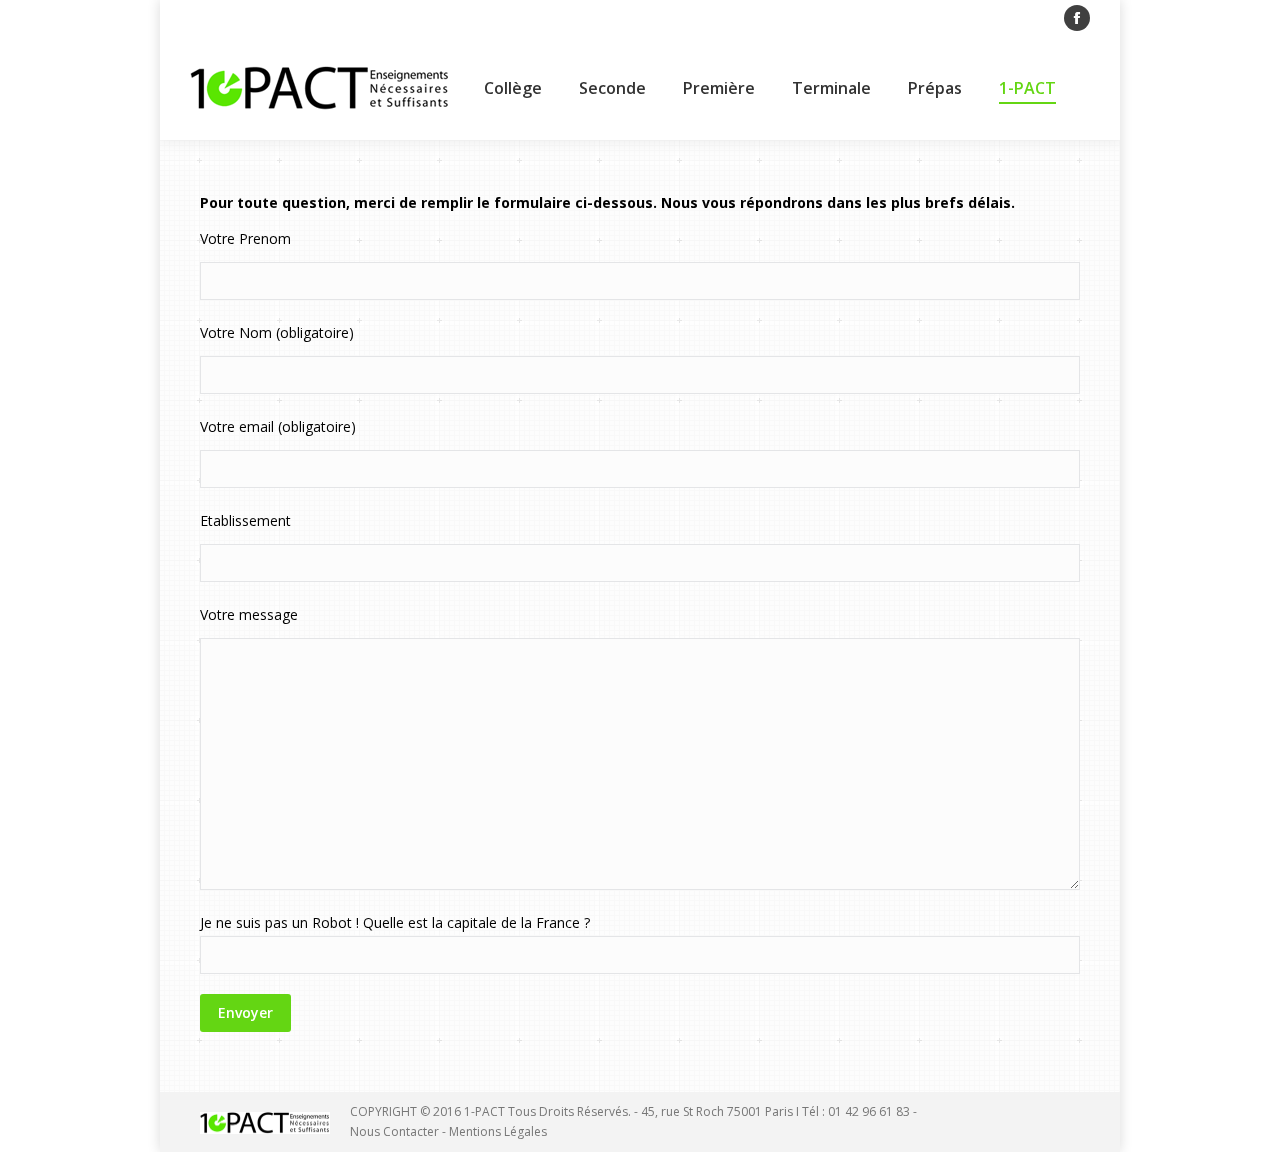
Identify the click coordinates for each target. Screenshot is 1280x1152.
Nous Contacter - (399, 1131)
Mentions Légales (498, 1131)
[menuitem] (513, 88)
